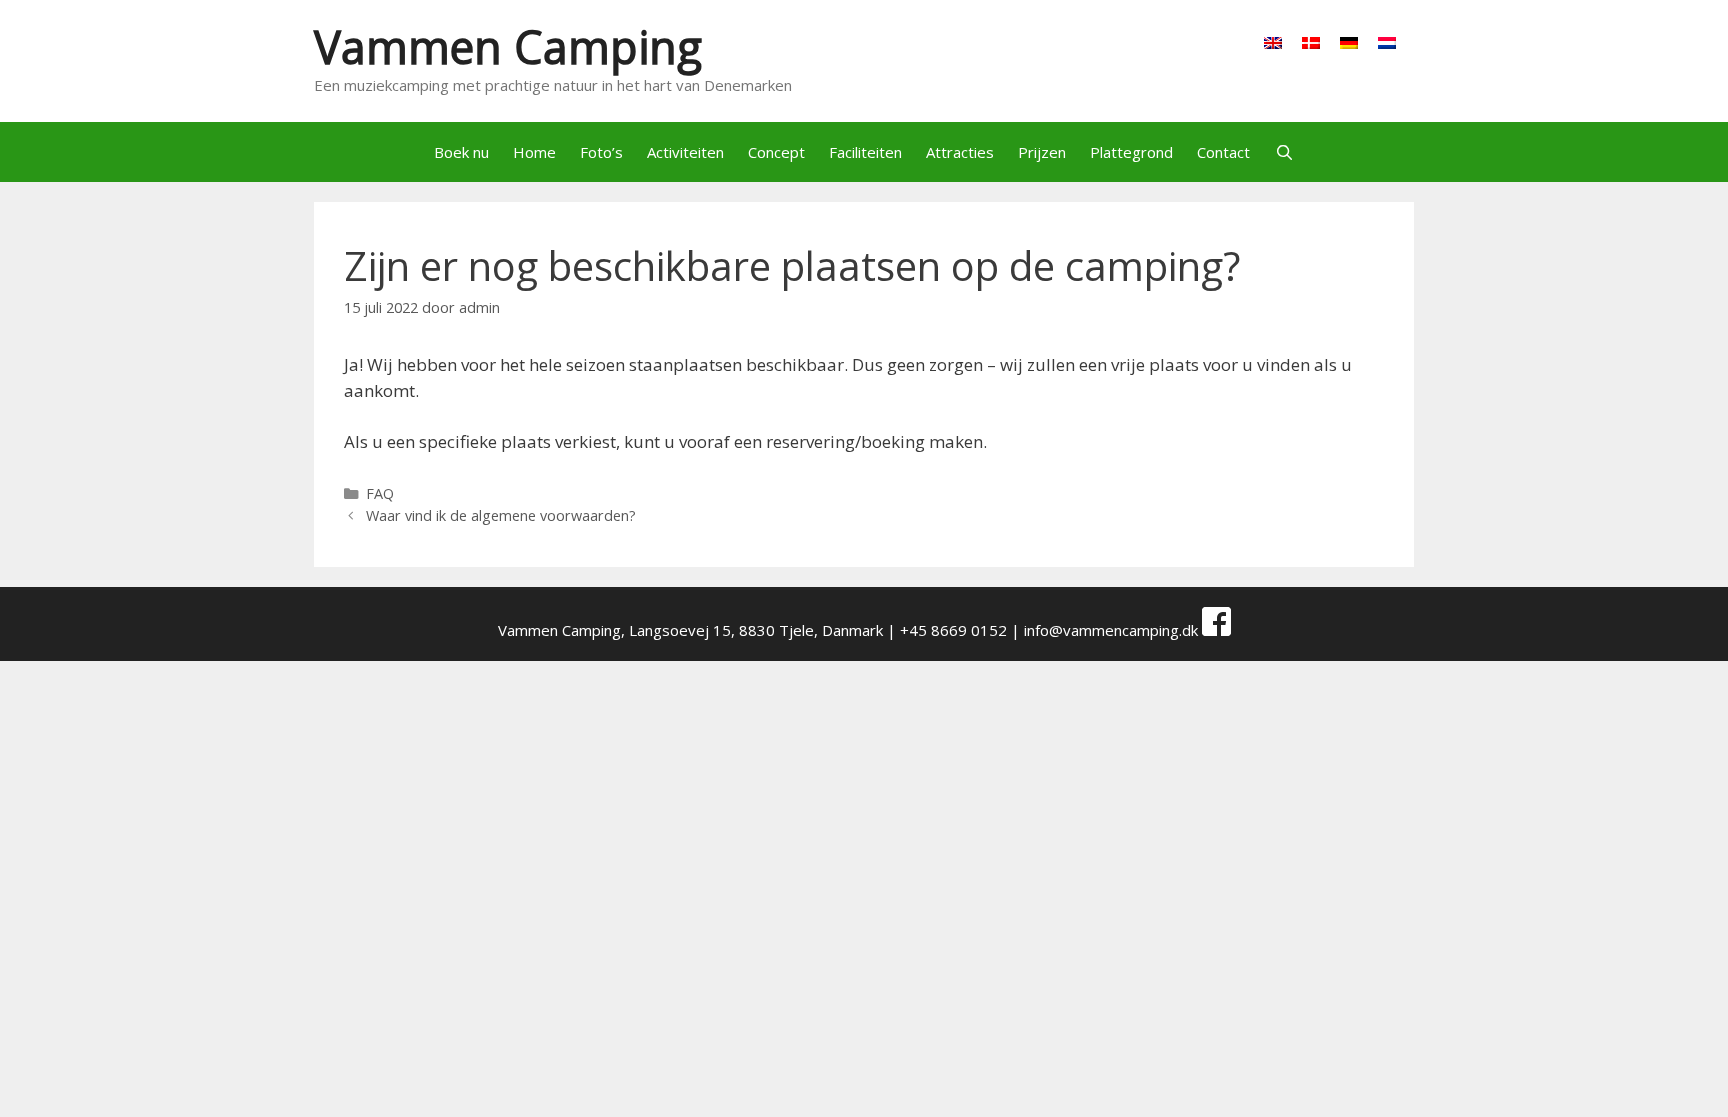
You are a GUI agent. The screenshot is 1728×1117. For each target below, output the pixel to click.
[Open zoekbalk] (1283, 152)
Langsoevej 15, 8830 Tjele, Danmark (756, 630)
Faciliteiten (865, 152)
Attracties (960, 152)
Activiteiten (685, 152)
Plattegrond (1131, 152)
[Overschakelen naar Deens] (1311, 42)
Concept (776, 152)
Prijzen (1042, 152)
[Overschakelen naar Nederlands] (1387, 42)
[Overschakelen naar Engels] (1273, 42)
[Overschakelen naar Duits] (1349, 42)
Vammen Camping (508, 46)
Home (534, 152)
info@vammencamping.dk (1111, 630)
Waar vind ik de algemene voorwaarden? (501, 515)
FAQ (380, 493)
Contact (1223, 152)
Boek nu (461, 152)
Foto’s (601, 152)
